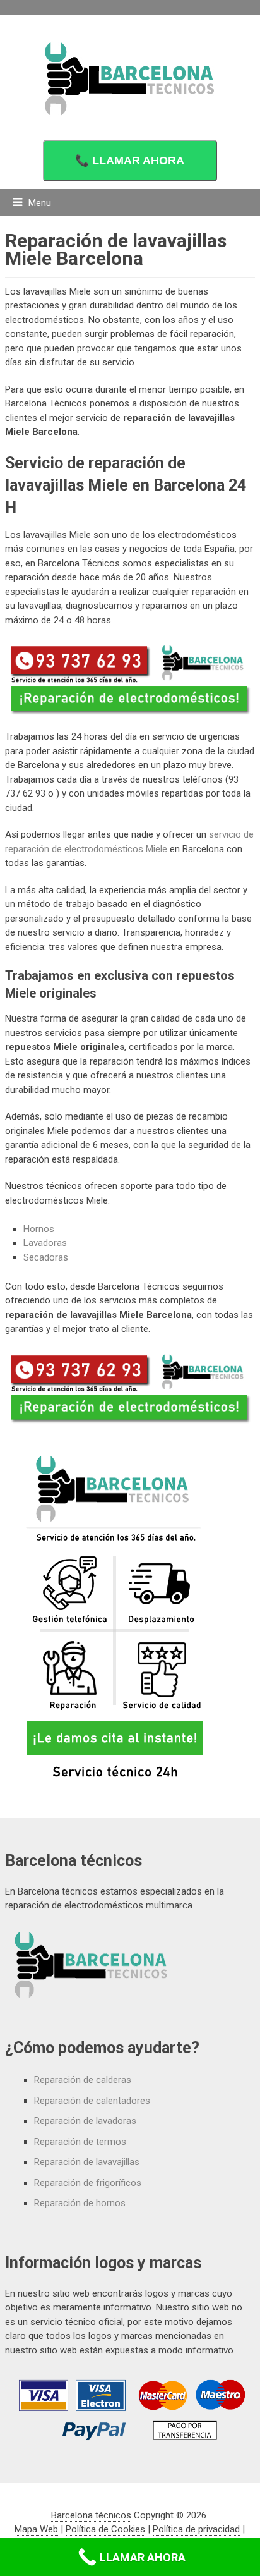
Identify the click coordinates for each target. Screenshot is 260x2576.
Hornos (39, 1229)
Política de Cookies (105, 2529)
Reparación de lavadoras (85, 2121)
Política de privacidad (196, 2529)
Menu (40, 203)
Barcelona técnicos (91, 2515)
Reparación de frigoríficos (88, 2183)
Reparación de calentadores (92, 2101)
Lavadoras (45, 1243)
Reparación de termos (80, 2142)
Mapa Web (36, 2529)
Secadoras (46, 1257)
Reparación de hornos (80, 2203)
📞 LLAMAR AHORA (130, 161)
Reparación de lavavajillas (87, 2162)
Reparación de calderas (83, 2080)
